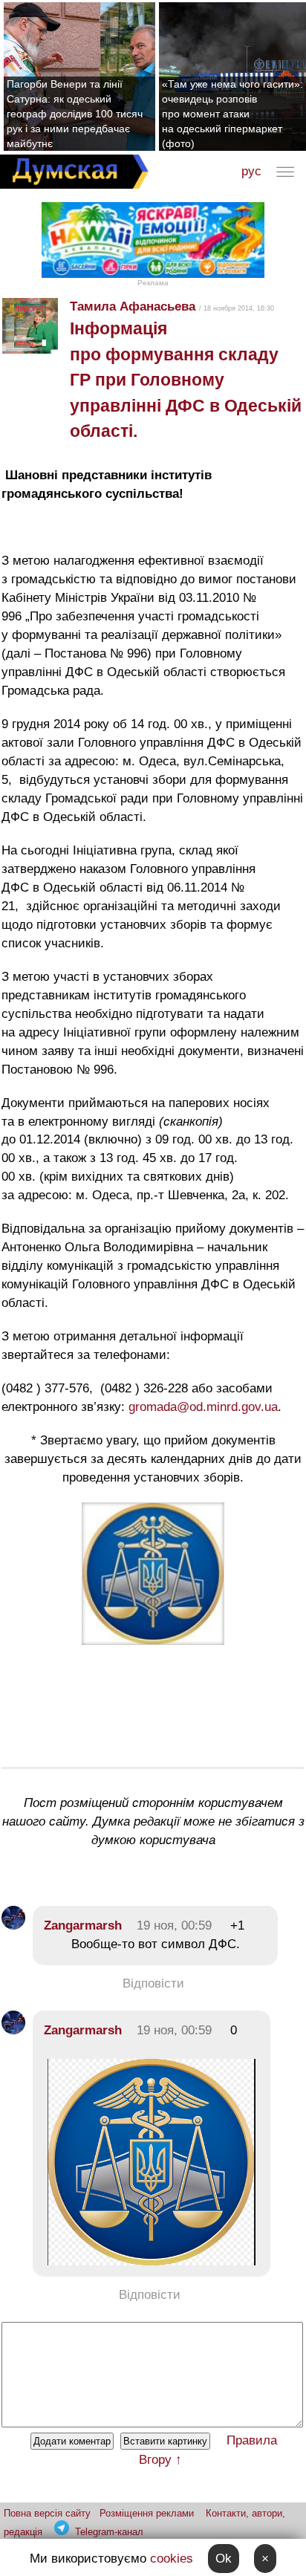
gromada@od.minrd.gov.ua (203, 1407)
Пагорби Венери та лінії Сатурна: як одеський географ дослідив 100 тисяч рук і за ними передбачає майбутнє (75, 114)
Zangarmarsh (83, 1925)
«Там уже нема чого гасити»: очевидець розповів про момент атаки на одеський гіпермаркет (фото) (232, 114)
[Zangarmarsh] (13, 1925)
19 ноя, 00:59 (174, 1925)
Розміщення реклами (147, 2513)
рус (251, 171)
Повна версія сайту (47, 2513)
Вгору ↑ (160, 2460)
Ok (224, 2559)
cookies (172, 2559)
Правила (252, 2440)
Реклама (153, 283)
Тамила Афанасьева (133, 306)
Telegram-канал (109, 2532)
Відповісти (153, 1983)
